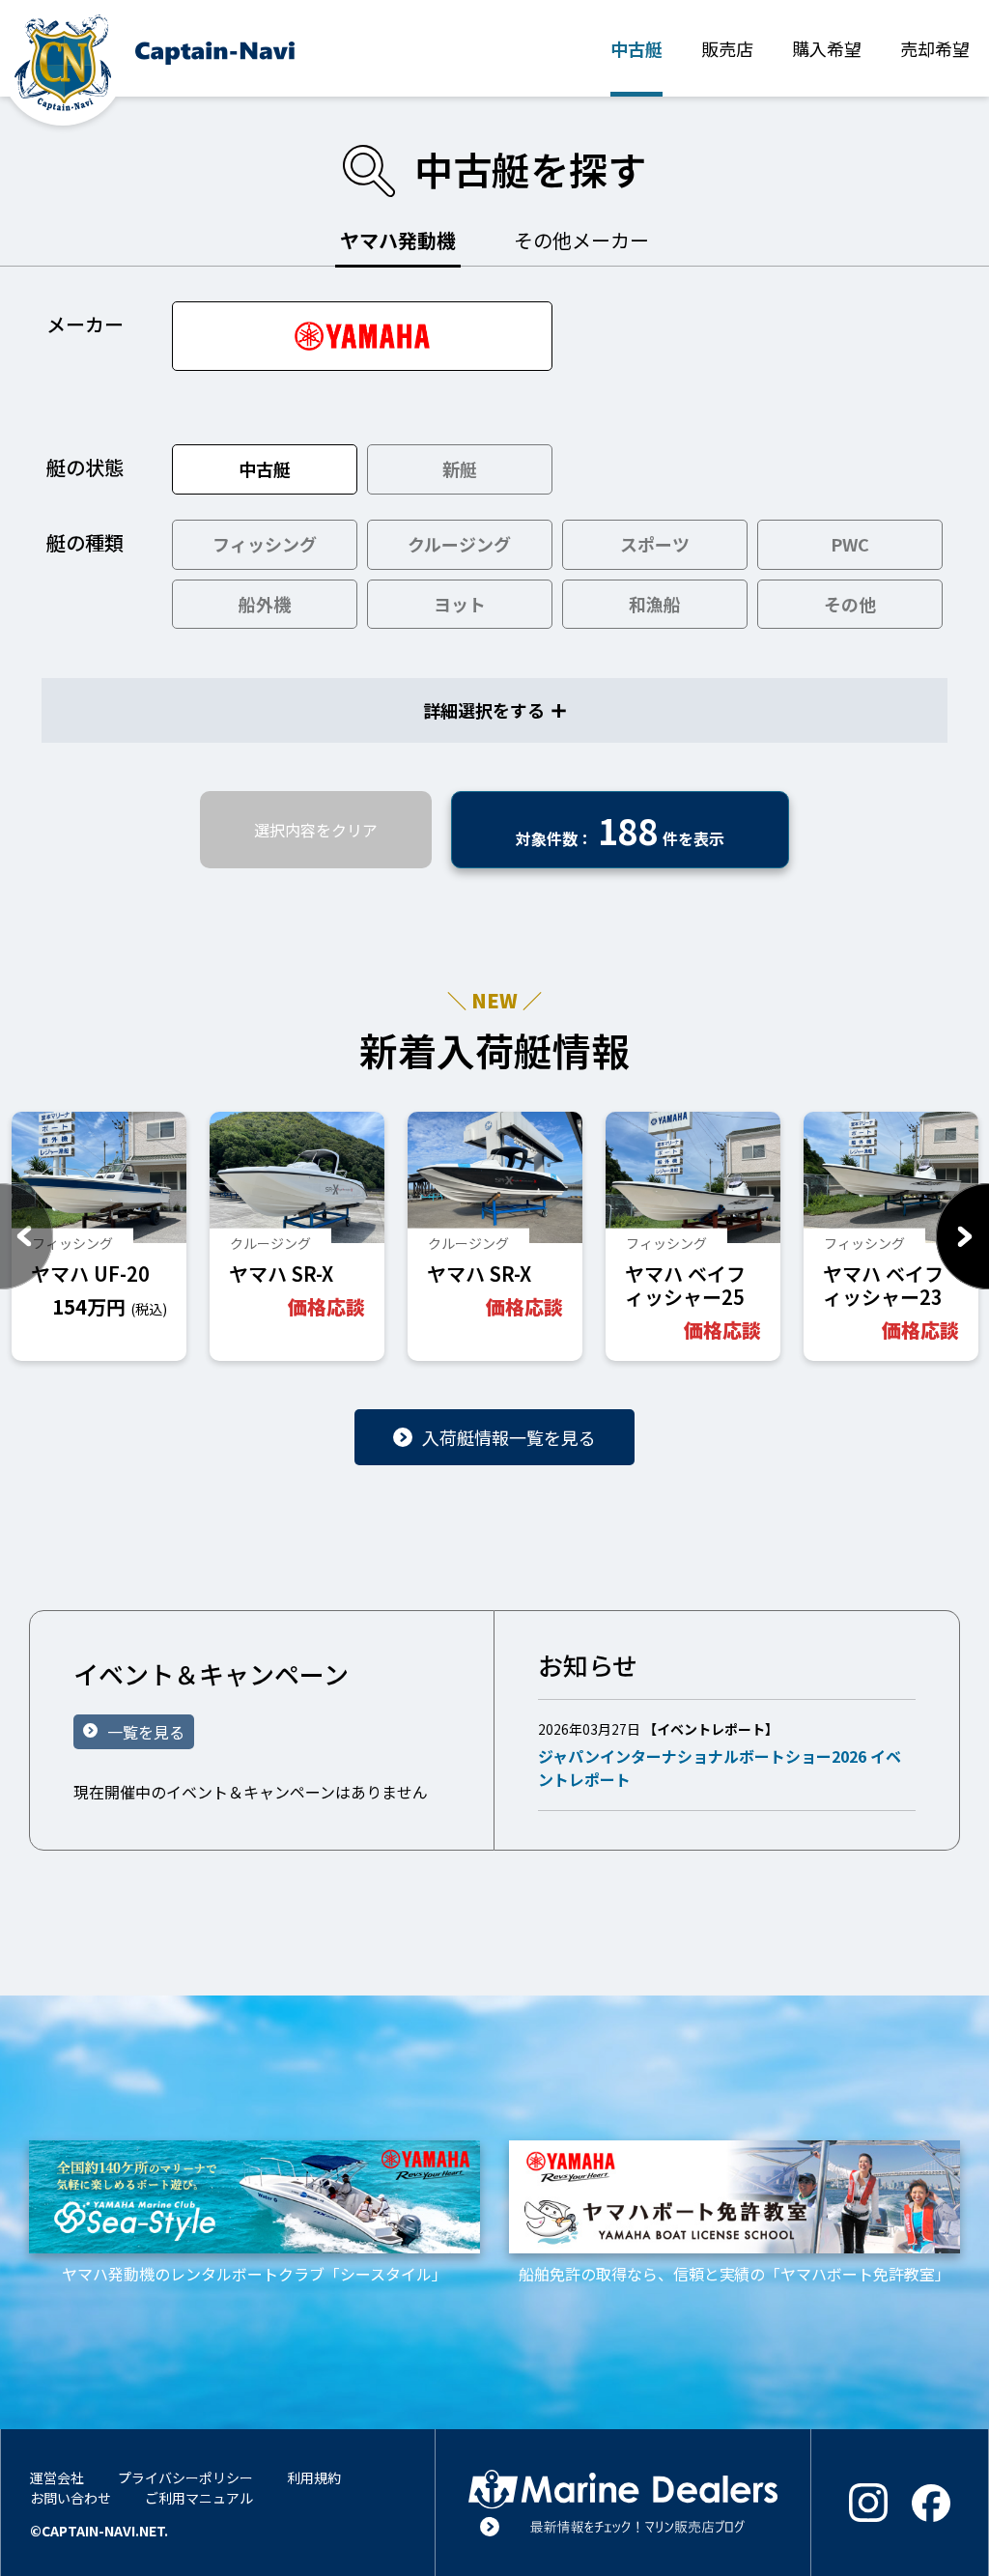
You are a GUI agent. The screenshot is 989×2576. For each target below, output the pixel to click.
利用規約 (314, 2477)
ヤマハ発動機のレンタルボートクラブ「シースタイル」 (254, 2273)
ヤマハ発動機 (398, 240)
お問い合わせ (71, 2498)
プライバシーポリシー (185, 2477)
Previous (27, 1236)
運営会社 (57, 2477)
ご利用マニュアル (199, 2498)
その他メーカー (581, 240)
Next (962, 1236)
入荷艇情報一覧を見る (509, 1437)
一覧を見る (146, 1732)
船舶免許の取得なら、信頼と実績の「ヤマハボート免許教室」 (735, 2273)
